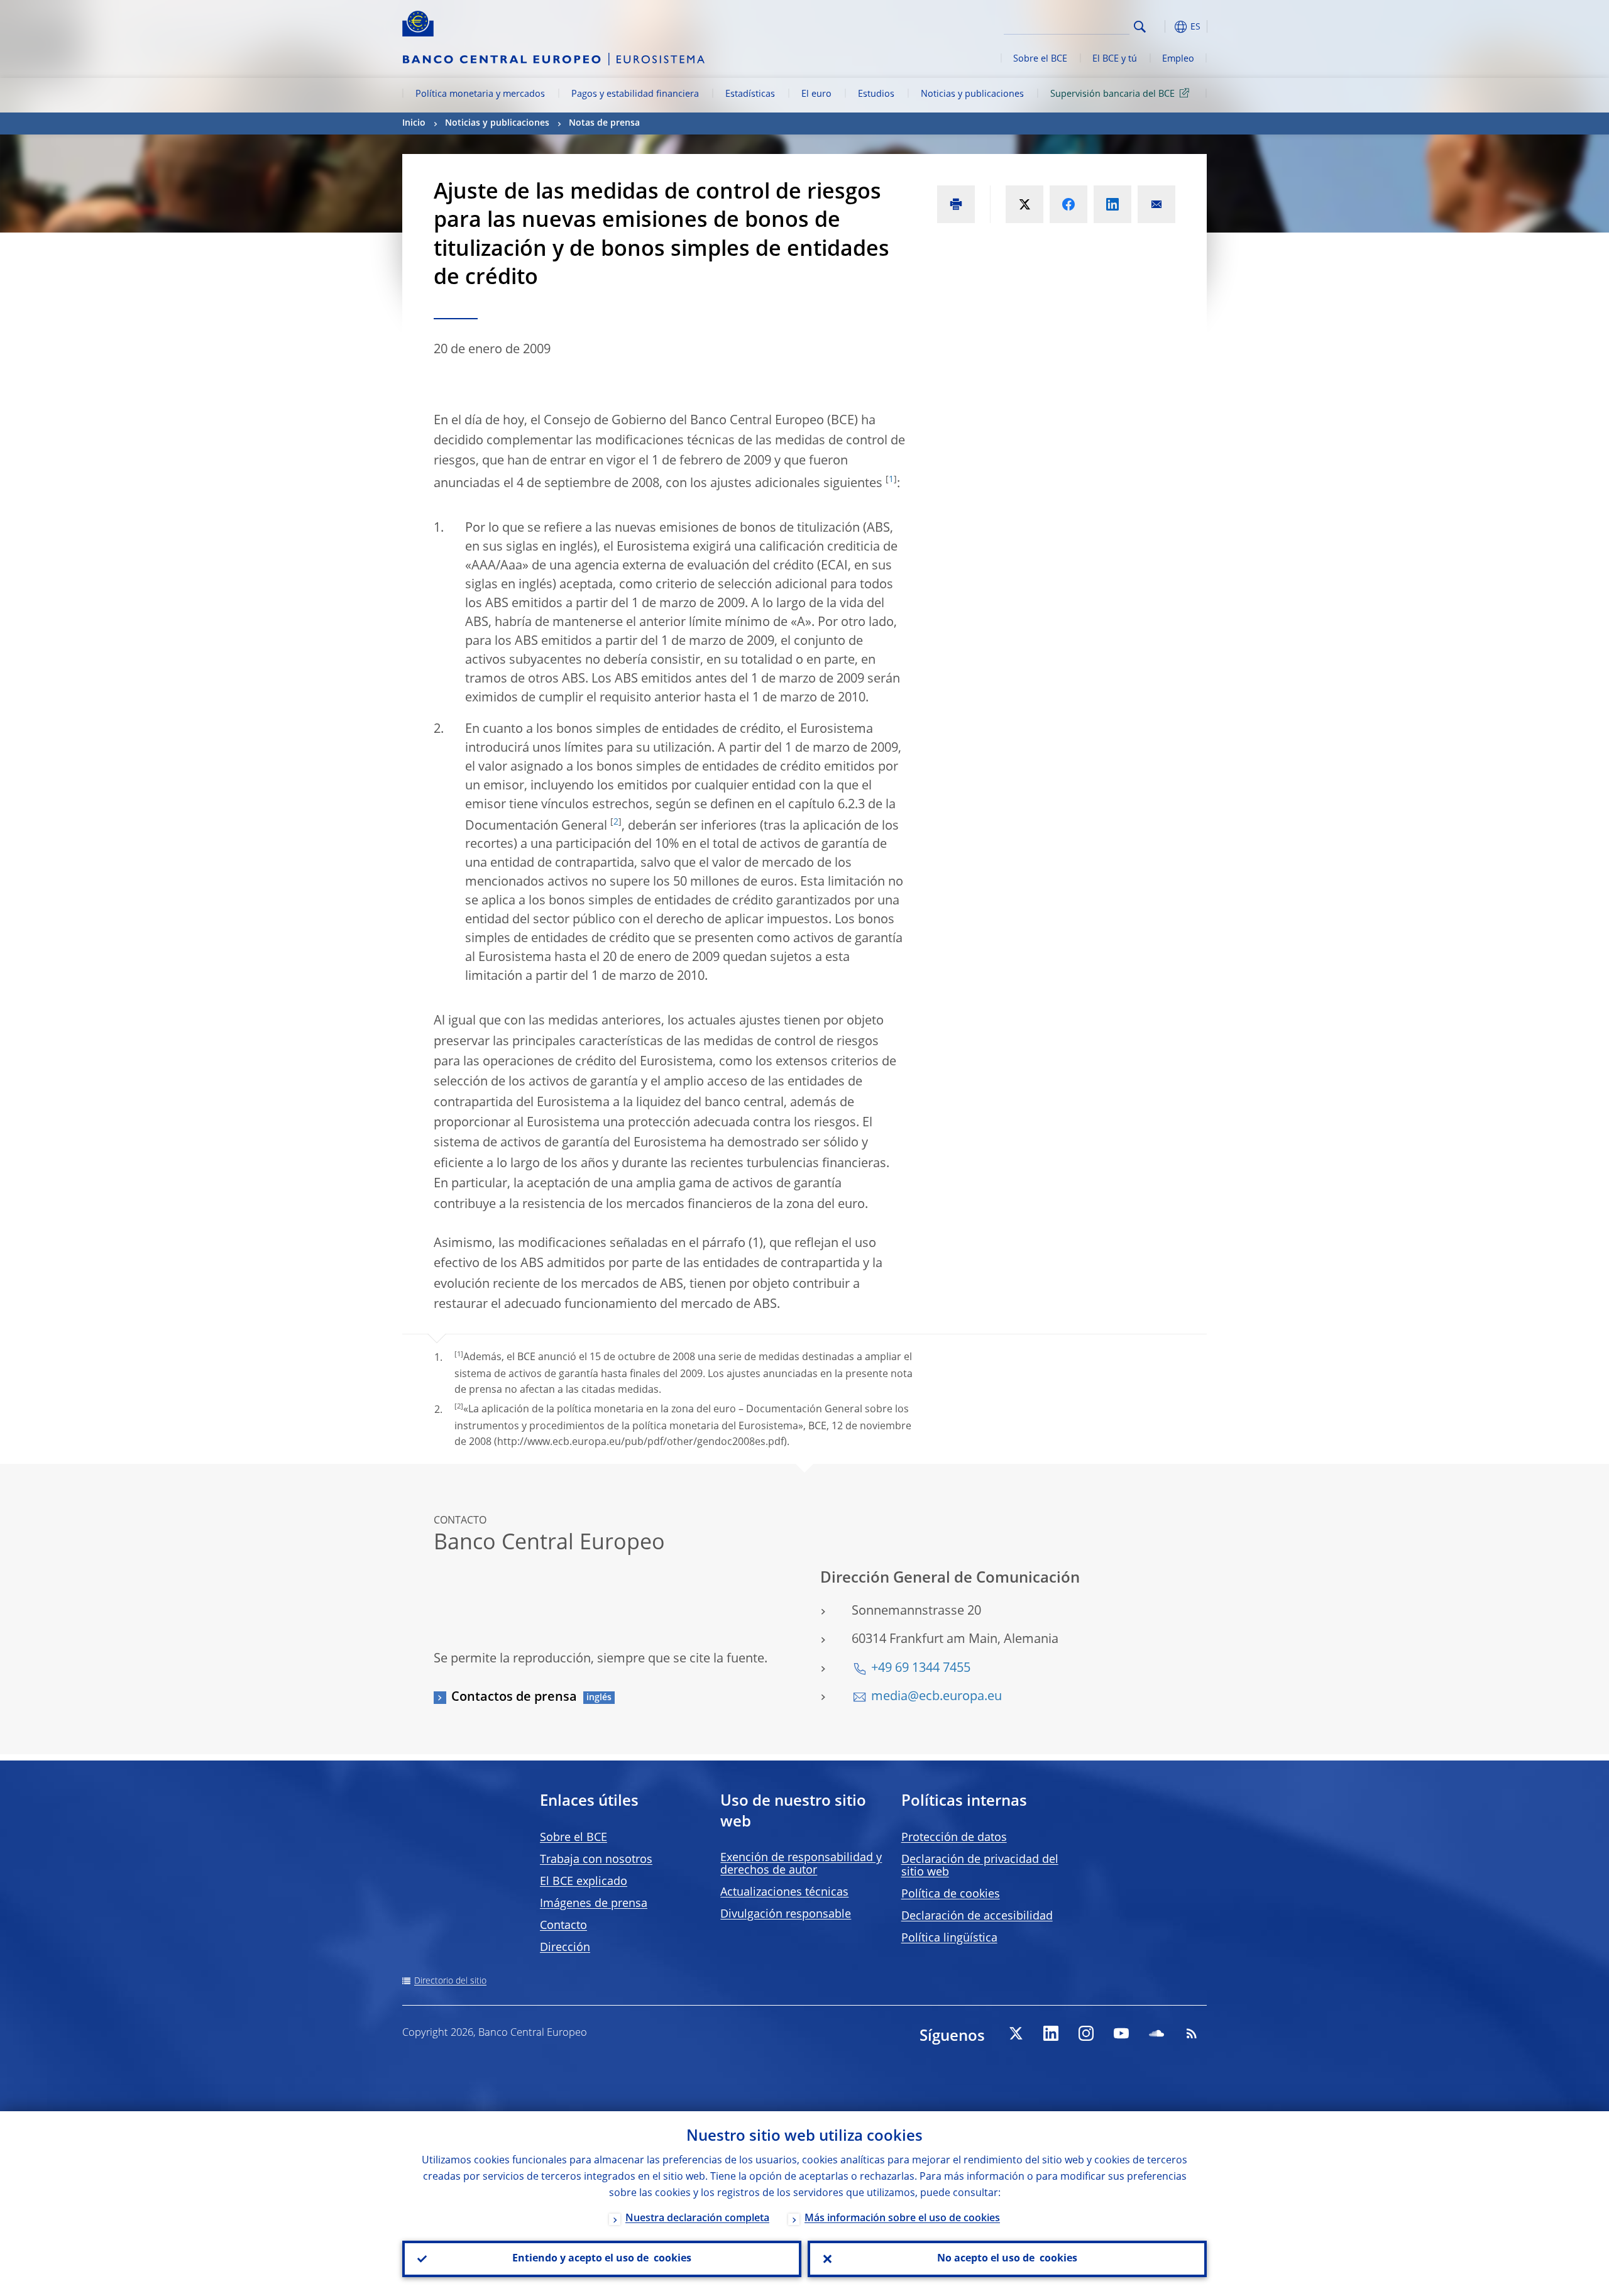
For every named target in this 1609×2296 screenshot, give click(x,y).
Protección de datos (954, 1838)
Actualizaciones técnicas (784, 1892)
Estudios (876, 94)
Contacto (563, 1926)
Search (1140, 27)
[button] (1163, 27)
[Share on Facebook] (1068, 204)
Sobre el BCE (1040, 59)
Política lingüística (949, 1938)
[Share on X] (1024, 204)
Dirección (565, 1948)
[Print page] (956, 204)
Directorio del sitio (450, 1981)
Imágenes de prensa (594, 1904)
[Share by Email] (1156, 204)
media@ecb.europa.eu (936, 1697)
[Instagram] (1086, 2033)
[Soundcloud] (1156, 2033)
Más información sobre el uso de (902, 2219)
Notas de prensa (604, 123)
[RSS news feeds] (1192, 2033)
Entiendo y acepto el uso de (602, 2259)
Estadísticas (750, 94)
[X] (1016, 2033)
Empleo (1178, 59)
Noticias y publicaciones (972, 94)
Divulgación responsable (786, 1914)
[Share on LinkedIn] (1112, 204)
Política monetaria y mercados (480, 94)
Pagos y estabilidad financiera (635, 94)
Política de (951, 1894)
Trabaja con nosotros (596, 1860)
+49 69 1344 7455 (921, 1669)
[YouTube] (1121, 2033)
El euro (816, 94)
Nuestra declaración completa (697, 2219)
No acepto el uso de (1007, 2259)
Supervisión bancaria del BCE (1112, 94)
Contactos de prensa (514, 1698)
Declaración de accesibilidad (977, 1916)
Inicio (414, 123)
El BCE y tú (1115, 59)
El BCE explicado (584, 1882)
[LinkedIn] (1051, 2033)
